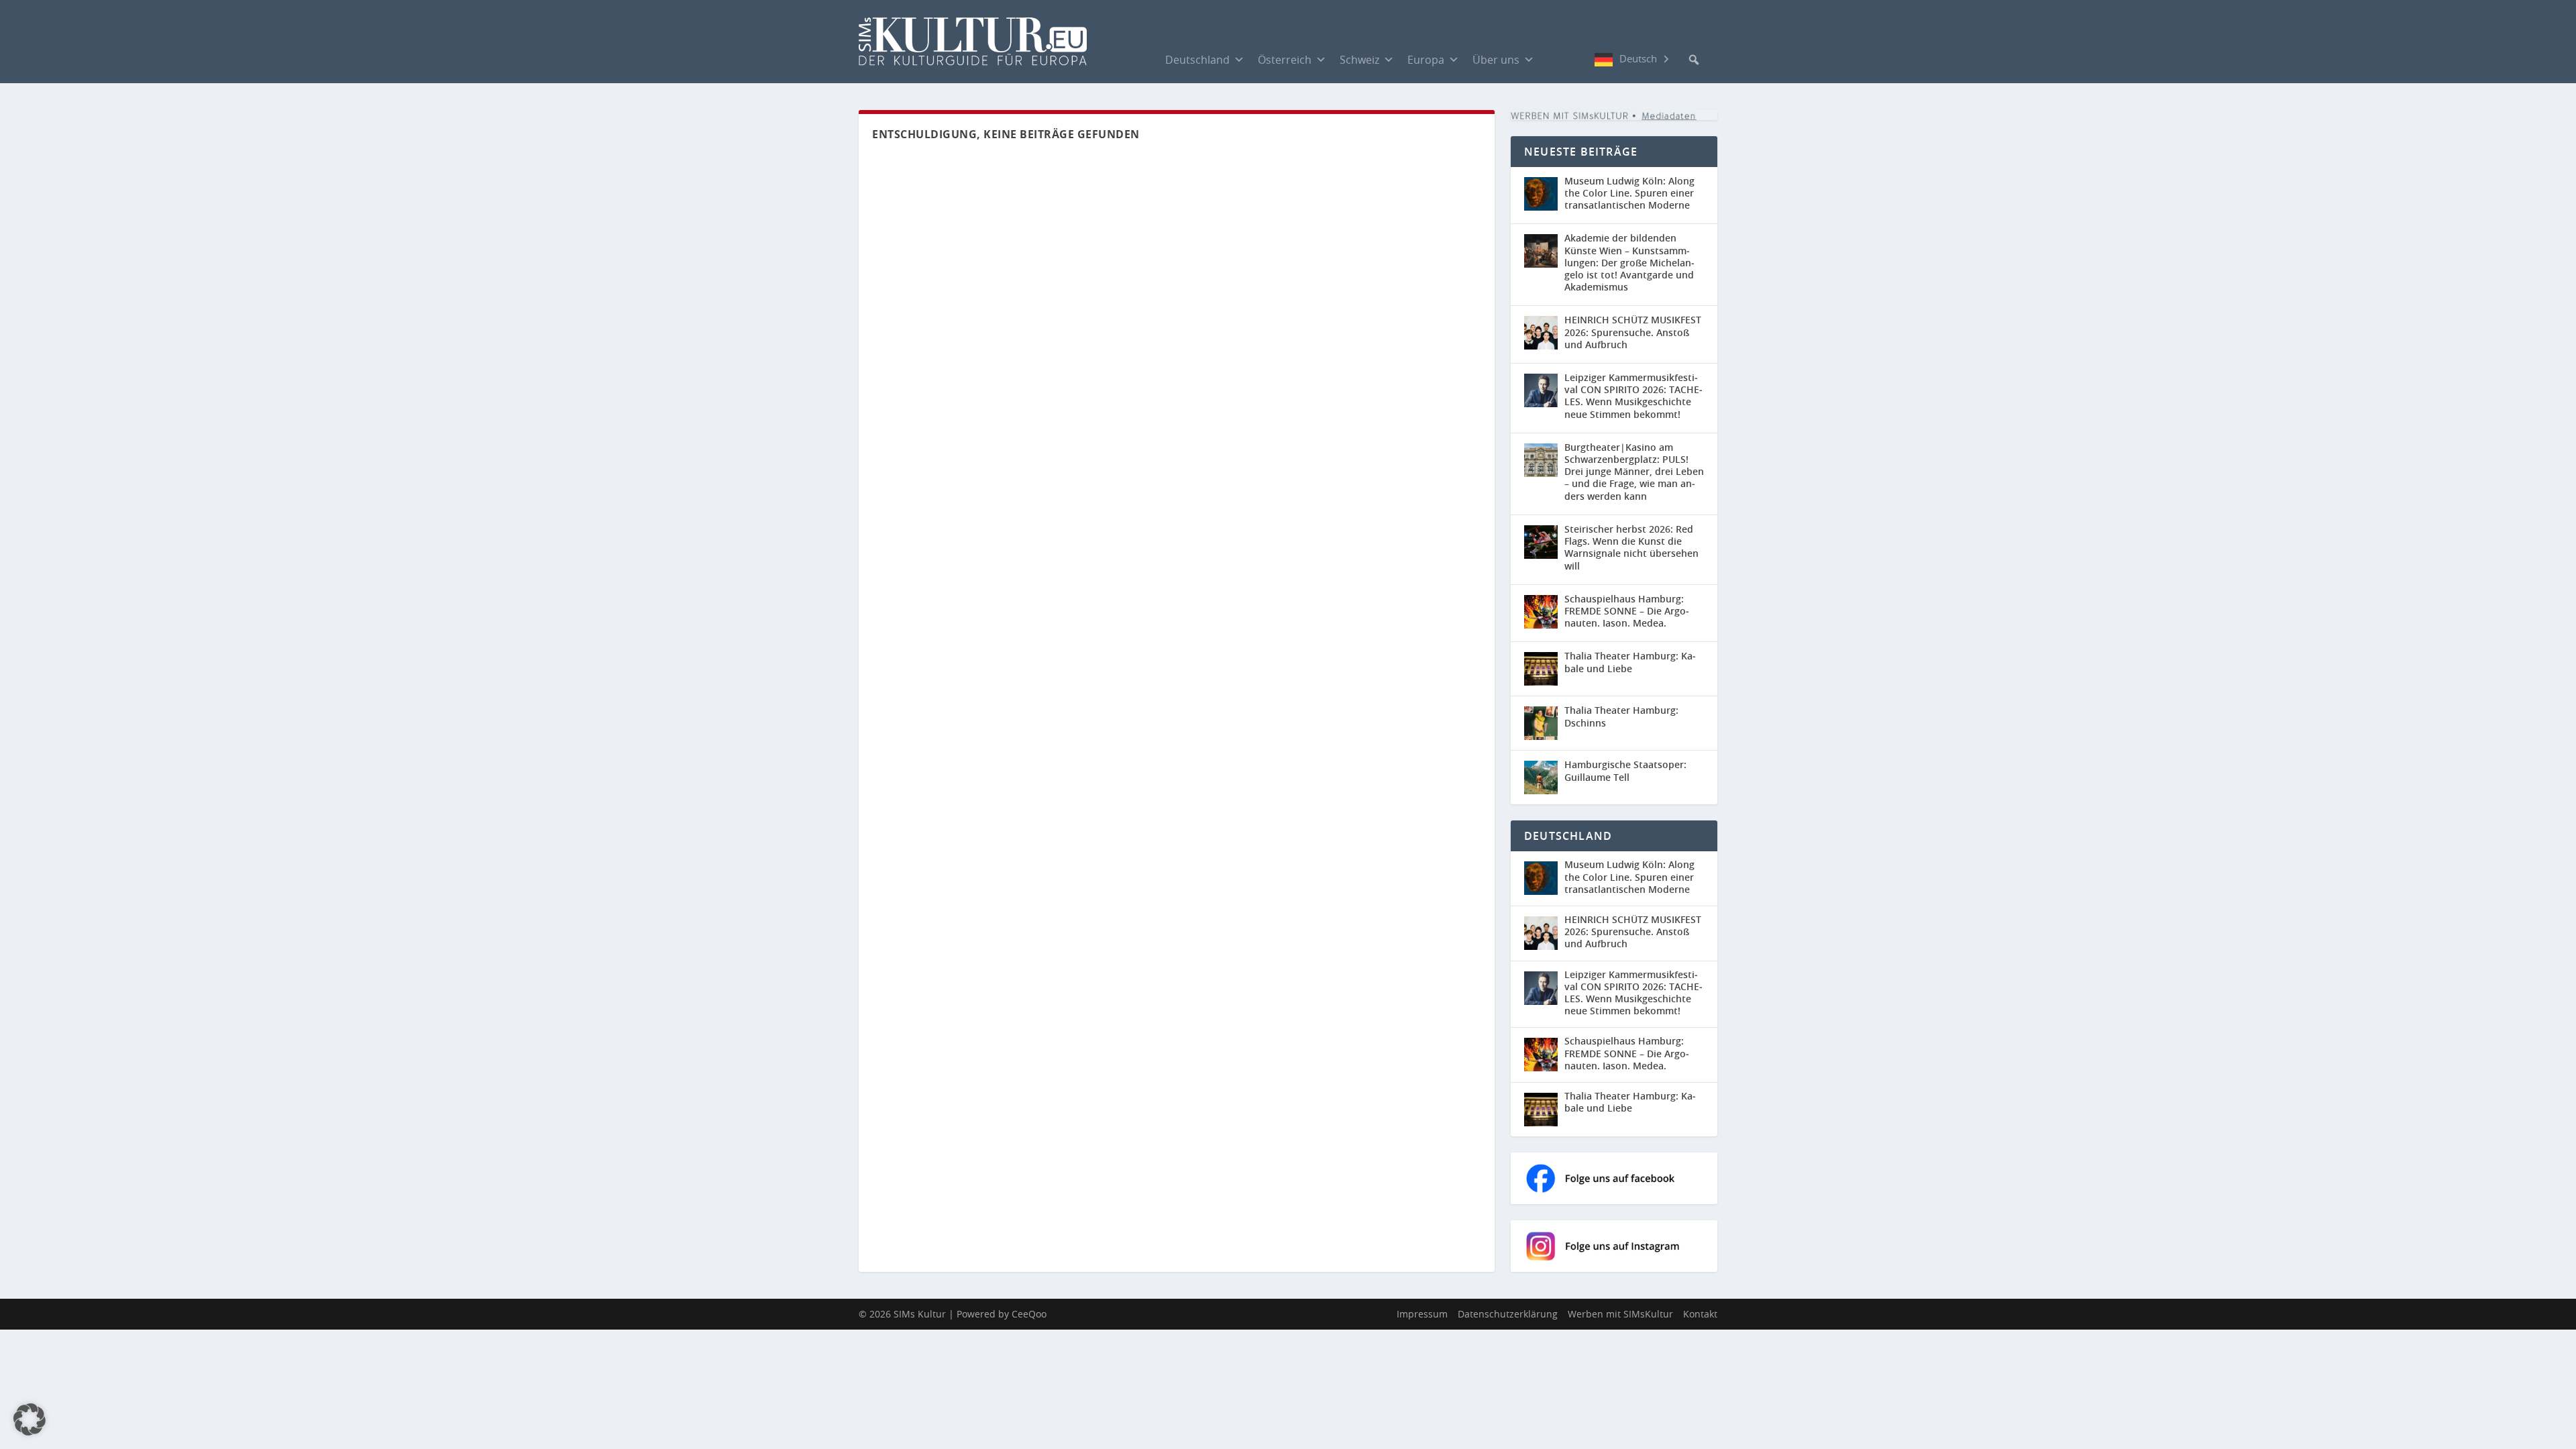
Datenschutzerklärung (1508, 1314)
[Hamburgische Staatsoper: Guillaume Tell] (1541, 777)
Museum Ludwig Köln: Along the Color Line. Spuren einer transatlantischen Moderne (1629, 193)
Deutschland (1197, 60)
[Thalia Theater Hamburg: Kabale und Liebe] (1541, 669)
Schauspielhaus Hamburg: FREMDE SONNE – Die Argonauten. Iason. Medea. (1627, 611)
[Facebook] (1554, 59)
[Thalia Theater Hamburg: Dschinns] (1541, 723)
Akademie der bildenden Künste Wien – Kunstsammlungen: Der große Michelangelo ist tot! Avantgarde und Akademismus (1629, 262)
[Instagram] (1581, 60)
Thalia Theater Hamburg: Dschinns (1621, 716)
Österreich (1285, 60)
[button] (1694, 60)
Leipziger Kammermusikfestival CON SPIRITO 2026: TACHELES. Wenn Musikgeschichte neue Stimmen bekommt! (1633, 396)
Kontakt (1700, 1314)
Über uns (1496, 60)
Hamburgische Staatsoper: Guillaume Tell (1625, 770)
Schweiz (1359, 60)
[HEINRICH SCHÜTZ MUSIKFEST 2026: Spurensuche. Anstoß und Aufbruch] (1541, 333)
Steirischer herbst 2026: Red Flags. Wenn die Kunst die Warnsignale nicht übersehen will (1631, 547)
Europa (1426, 60)
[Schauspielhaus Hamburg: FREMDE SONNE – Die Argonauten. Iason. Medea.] (1541, 612)
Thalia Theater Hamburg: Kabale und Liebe (1630, 662)
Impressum (1422, 1314)
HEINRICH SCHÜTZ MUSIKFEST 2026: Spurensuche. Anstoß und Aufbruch (1633, 332)
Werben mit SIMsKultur (1620, 1314)
